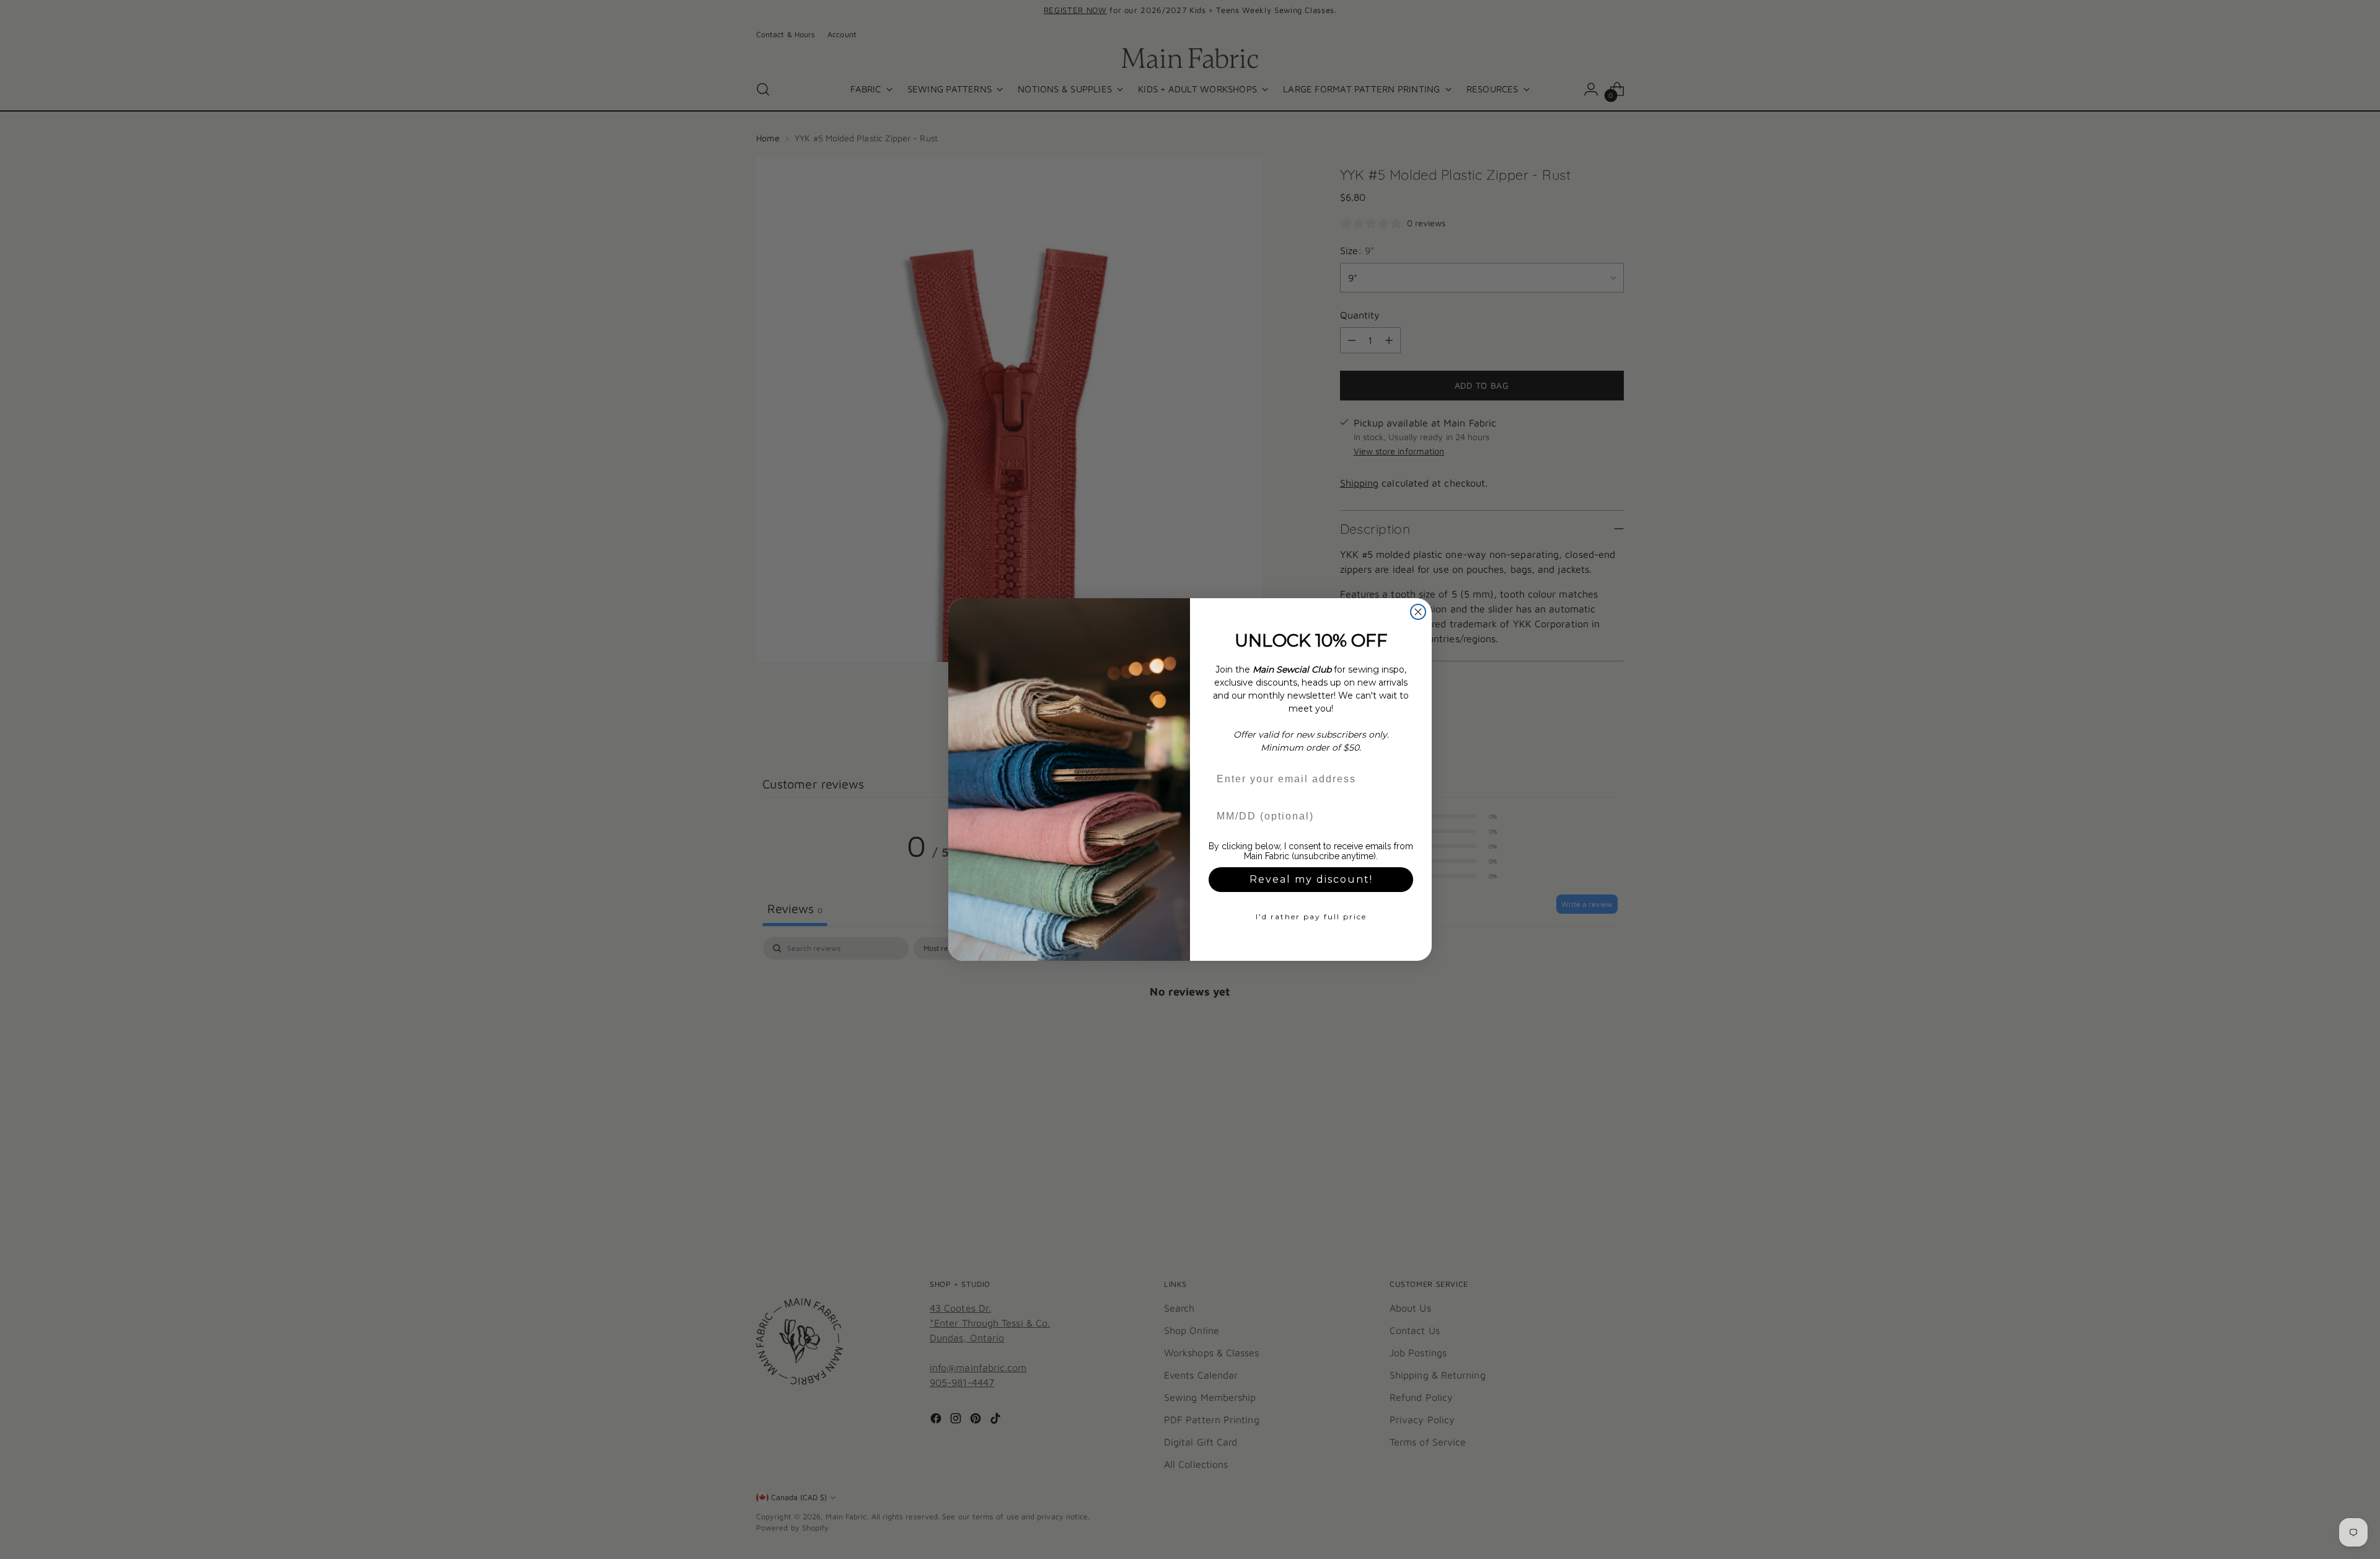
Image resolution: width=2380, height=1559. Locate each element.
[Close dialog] (1418, 612)
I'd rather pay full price (1311, 916)
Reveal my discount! (1311, 879)
